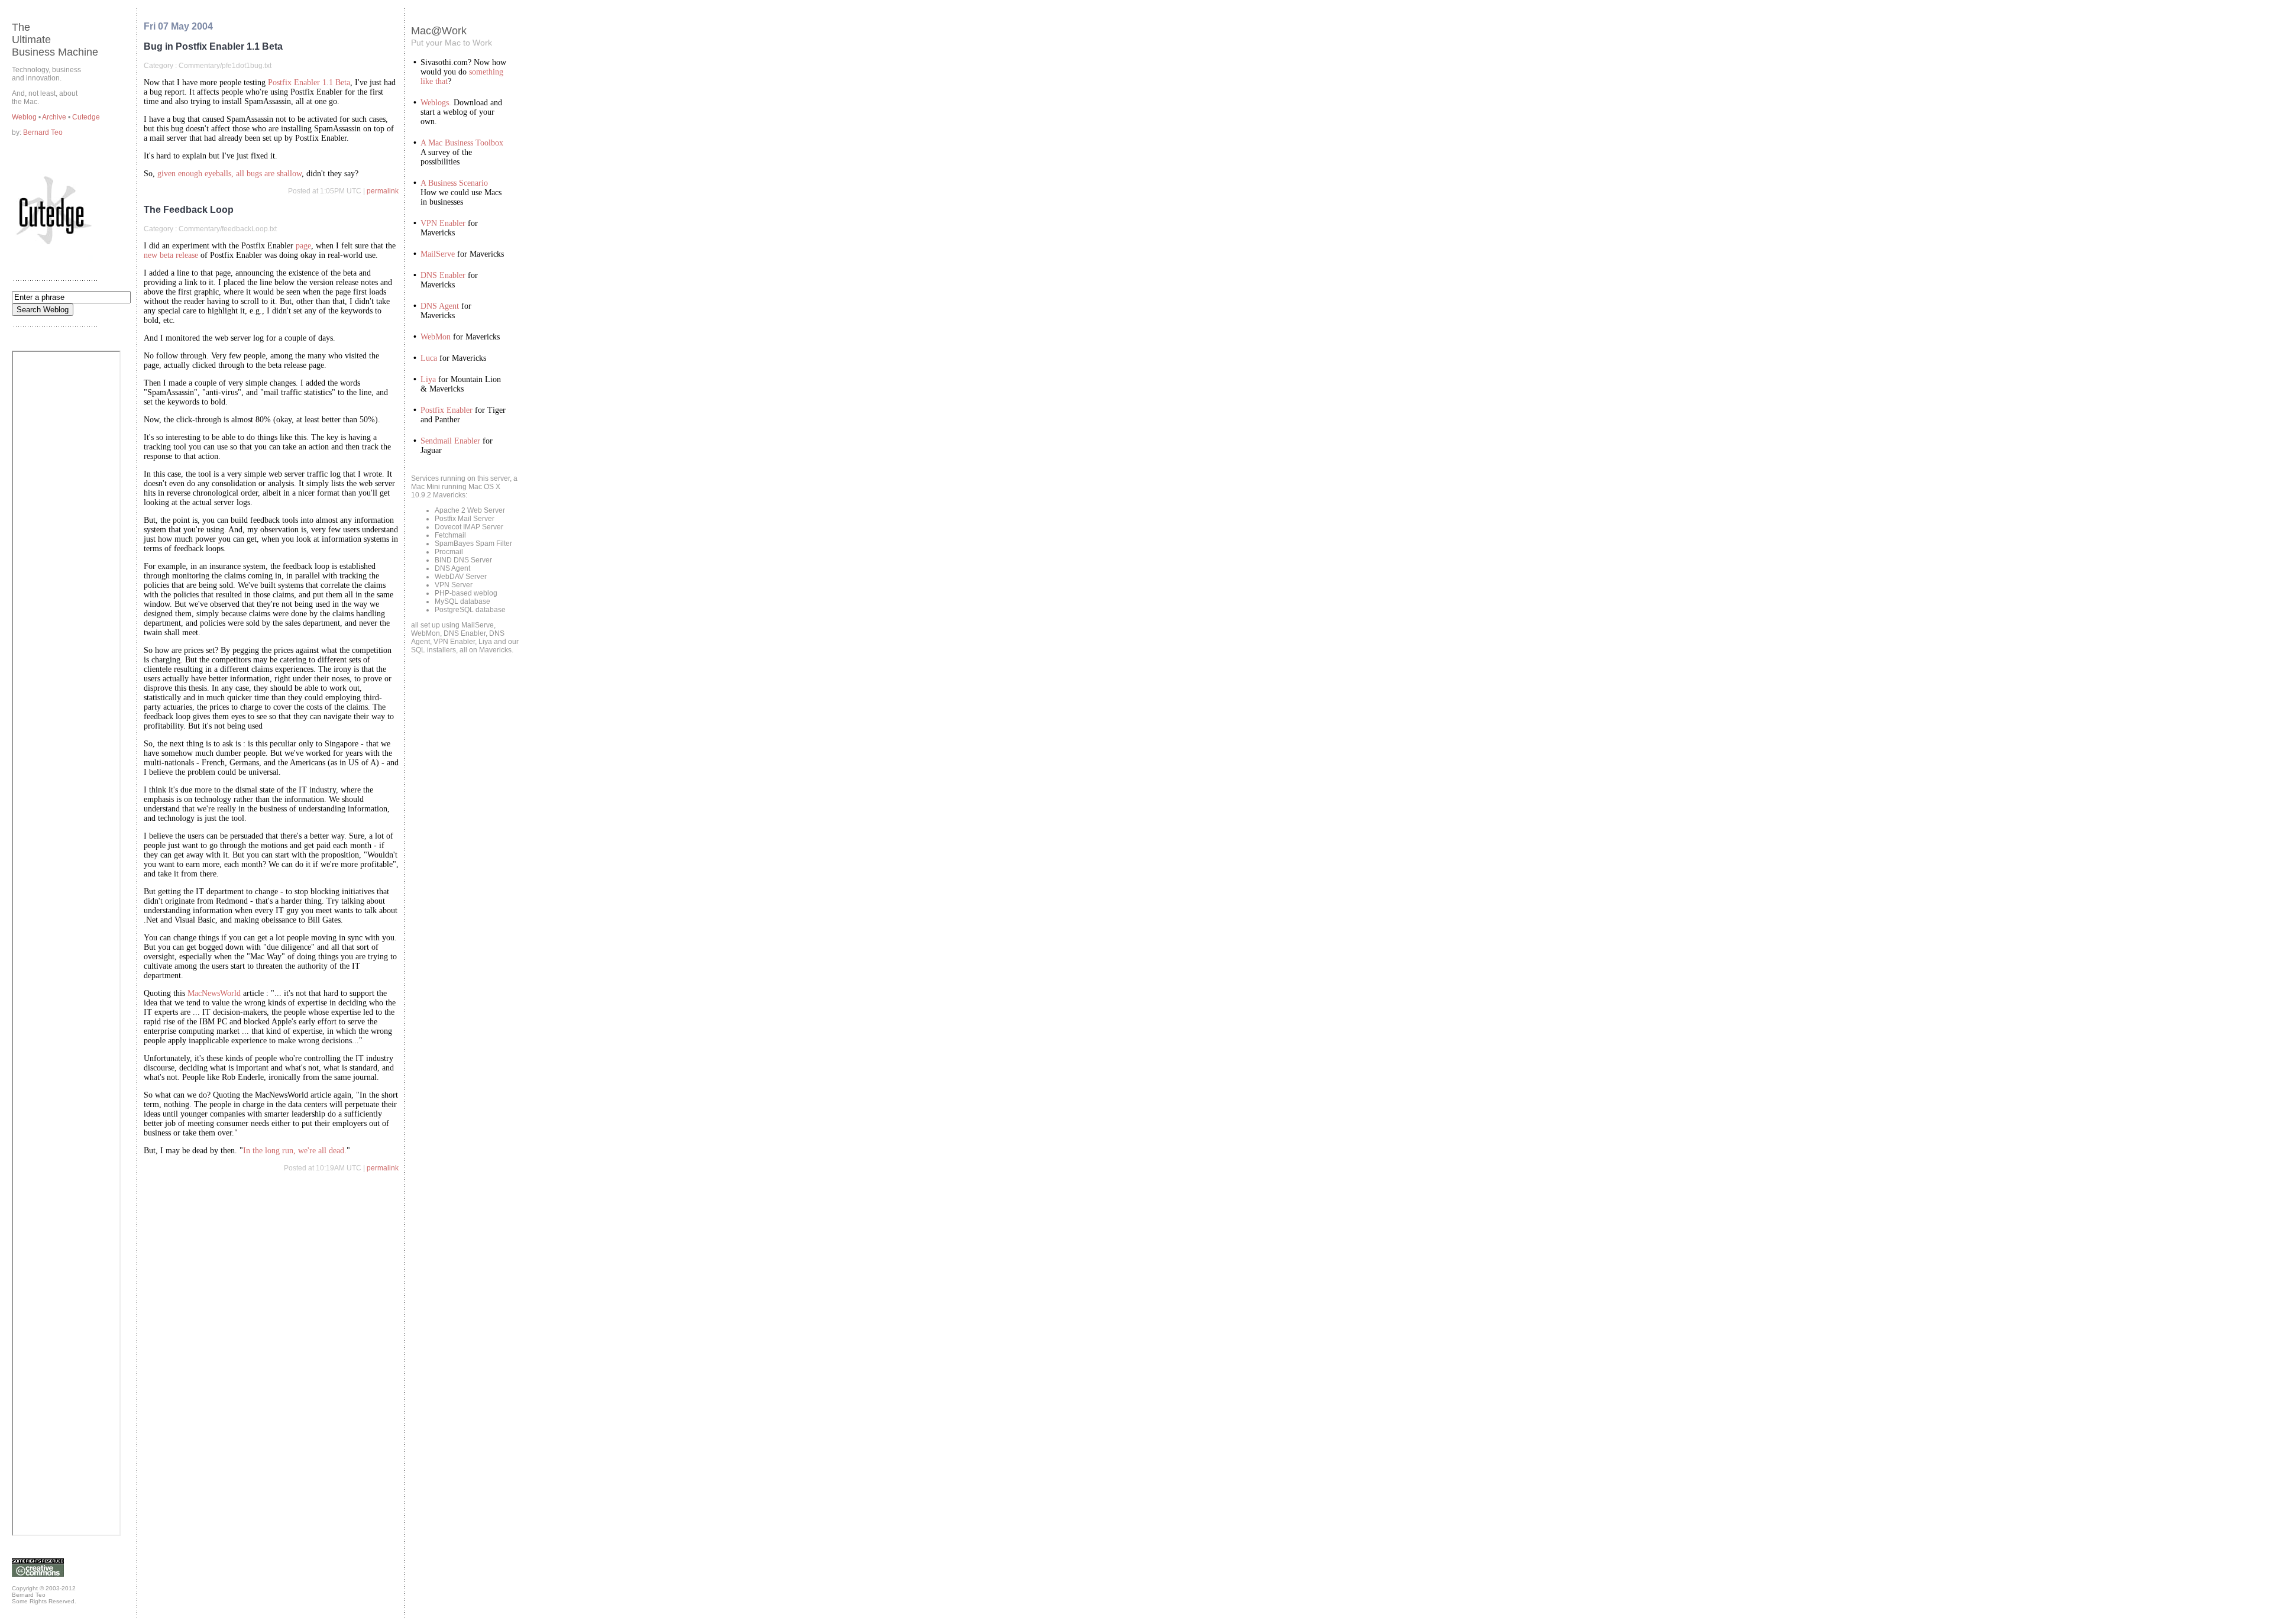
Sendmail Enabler (450, 441)
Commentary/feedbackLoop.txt (228, 229)
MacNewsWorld (214, 993)
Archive (55, 117)
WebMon (436, 337)
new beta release (171, 255)
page (303, 246)
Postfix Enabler (447, 410)
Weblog (25, 117)
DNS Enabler (443, 275)
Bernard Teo (43, 132)
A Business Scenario (454, 183)
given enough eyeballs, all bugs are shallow (229, 174)
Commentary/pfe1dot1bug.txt (225, 66)
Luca (429, 358)
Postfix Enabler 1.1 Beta (309, 83)
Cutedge (86, 117)
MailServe (438, 254)
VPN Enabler (443, 223)
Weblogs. (436, 103)
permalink (383, 191)
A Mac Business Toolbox (462, 143)
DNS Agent (440, 306)
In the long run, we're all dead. (295, 1151)
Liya (428, 379)
